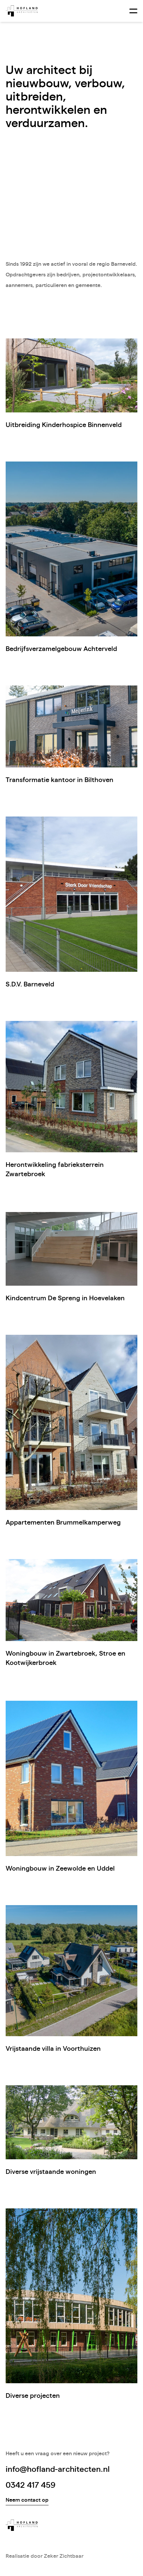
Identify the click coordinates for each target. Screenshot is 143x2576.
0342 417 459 (31, 2485)
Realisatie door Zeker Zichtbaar (45, 2556)
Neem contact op (27, 2500)
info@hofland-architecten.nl (58, 2469)
